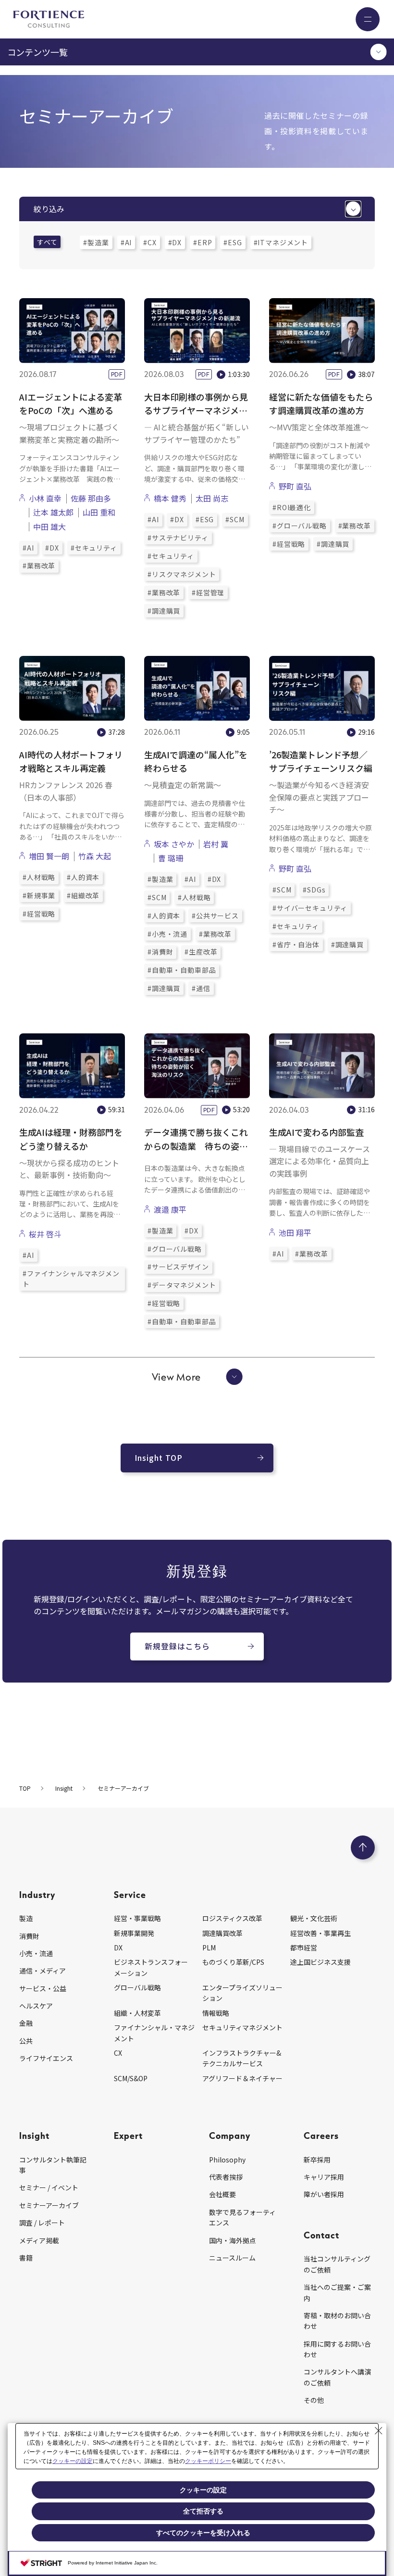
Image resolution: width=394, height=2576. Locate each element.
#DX (175, 242)
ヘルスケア (36, 2006)
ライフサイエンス (46, 2058)
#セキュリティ (94, 548)
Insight (34, 2135)
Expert (128, 2135)
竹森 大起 (95, 856)
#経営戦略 (289, 544)
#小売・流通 (167, 934)
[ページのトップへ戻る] (363, 1847)
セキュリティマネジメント (242, 2027)
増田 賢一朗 (49, 856)
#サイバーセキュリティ (310, 908)
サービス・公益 (43, 1988)
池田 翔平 (295, 1232)
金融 (26, 2023)
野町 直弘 (295, 486)
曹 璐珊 (171, 858)
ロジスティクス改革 (232, 1918)
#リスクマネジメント (182, 574)
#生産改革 (201, 952)
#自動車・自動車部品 (182, 970)
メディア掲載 (39, 2240)
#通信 (201, 988)
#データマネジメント (182, 1285)
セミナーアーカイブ (49, 2205)
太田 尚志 (212, 498)
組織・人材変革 (137, 2013)
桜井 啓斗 (45, 1234)
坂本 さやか (174, 844)
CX (118, 2053)
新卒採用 (317, 2160)
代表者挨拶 (226, 2177)
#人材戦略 (39, 877)
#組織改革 (83, 895)
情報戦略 (216, 2013)
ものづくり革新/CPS (233, 1962)
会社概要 (222, 2194)
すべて (47, 242)
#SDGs (314, 890)
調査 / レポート (42, 2223)
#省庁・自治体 (296, 944)
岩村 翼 (216, 844)
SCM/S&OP (131, 2078)
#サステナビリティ (178, 538)
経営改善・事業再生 (320, 1933)
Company (230, 2135)
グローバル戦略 (137, 1987)
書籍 (26, 2258)
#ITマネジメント (281, 242)
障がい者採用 (324, 2194)
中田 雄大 (49, 527)
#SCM (235, 519)
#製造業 (96, 242)
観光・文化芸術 (314, 1918)
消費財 (29, 1936)
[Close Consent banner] (379, 2431)
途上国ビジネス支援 (320, 1962)
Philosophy (227, 2160)
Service (130, 1894)
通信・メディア (43, 1971)
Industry (37, 1894)
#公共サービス (215, 916)
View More (176, 1377)
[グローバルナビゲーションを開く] (368, 19)
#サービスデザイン (178, 1267)
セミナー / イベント (49, 2187)
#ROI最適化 (292, 507)
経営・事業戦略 (137, 1918)
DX (118, 1948)
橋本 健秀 (170, 498)
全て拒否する (203, 2511)
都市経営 (304, 1948)
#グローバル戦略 (300, 526)
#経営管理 (208, 592)
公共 (26, 2041)
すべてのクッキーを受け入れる (203, 2533)
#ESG (233, 242)
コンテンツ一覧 (37, 52)
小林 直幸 (45, 498)
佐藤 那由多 (91, 498)
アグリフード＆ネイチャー (242, 2078)
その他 (314, 2400)
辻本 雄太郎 (53, 512)
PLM (209, 1948)
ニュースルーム (232, 2258)
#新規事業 (39, 895)
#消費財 (160, 952)
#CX (150, 242)
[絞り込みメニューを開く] (353, 209)
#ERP (203, 242)
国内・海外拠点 (233, 2240)
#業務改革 (39, 565)
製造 (26, 1918)
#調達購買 (164, 611)
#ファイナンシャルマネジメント (71, 1279)
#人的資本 (83, 877)
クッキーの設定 (73, 2461)
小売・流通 (36, 1953)
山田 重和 (99, 512)
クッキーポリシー (208, 2461)
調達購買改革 (222, 1933)
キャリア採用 (324, 2177)
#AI (126, 242)
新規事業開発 (134, 1933)
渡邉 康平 (170, 1209)
